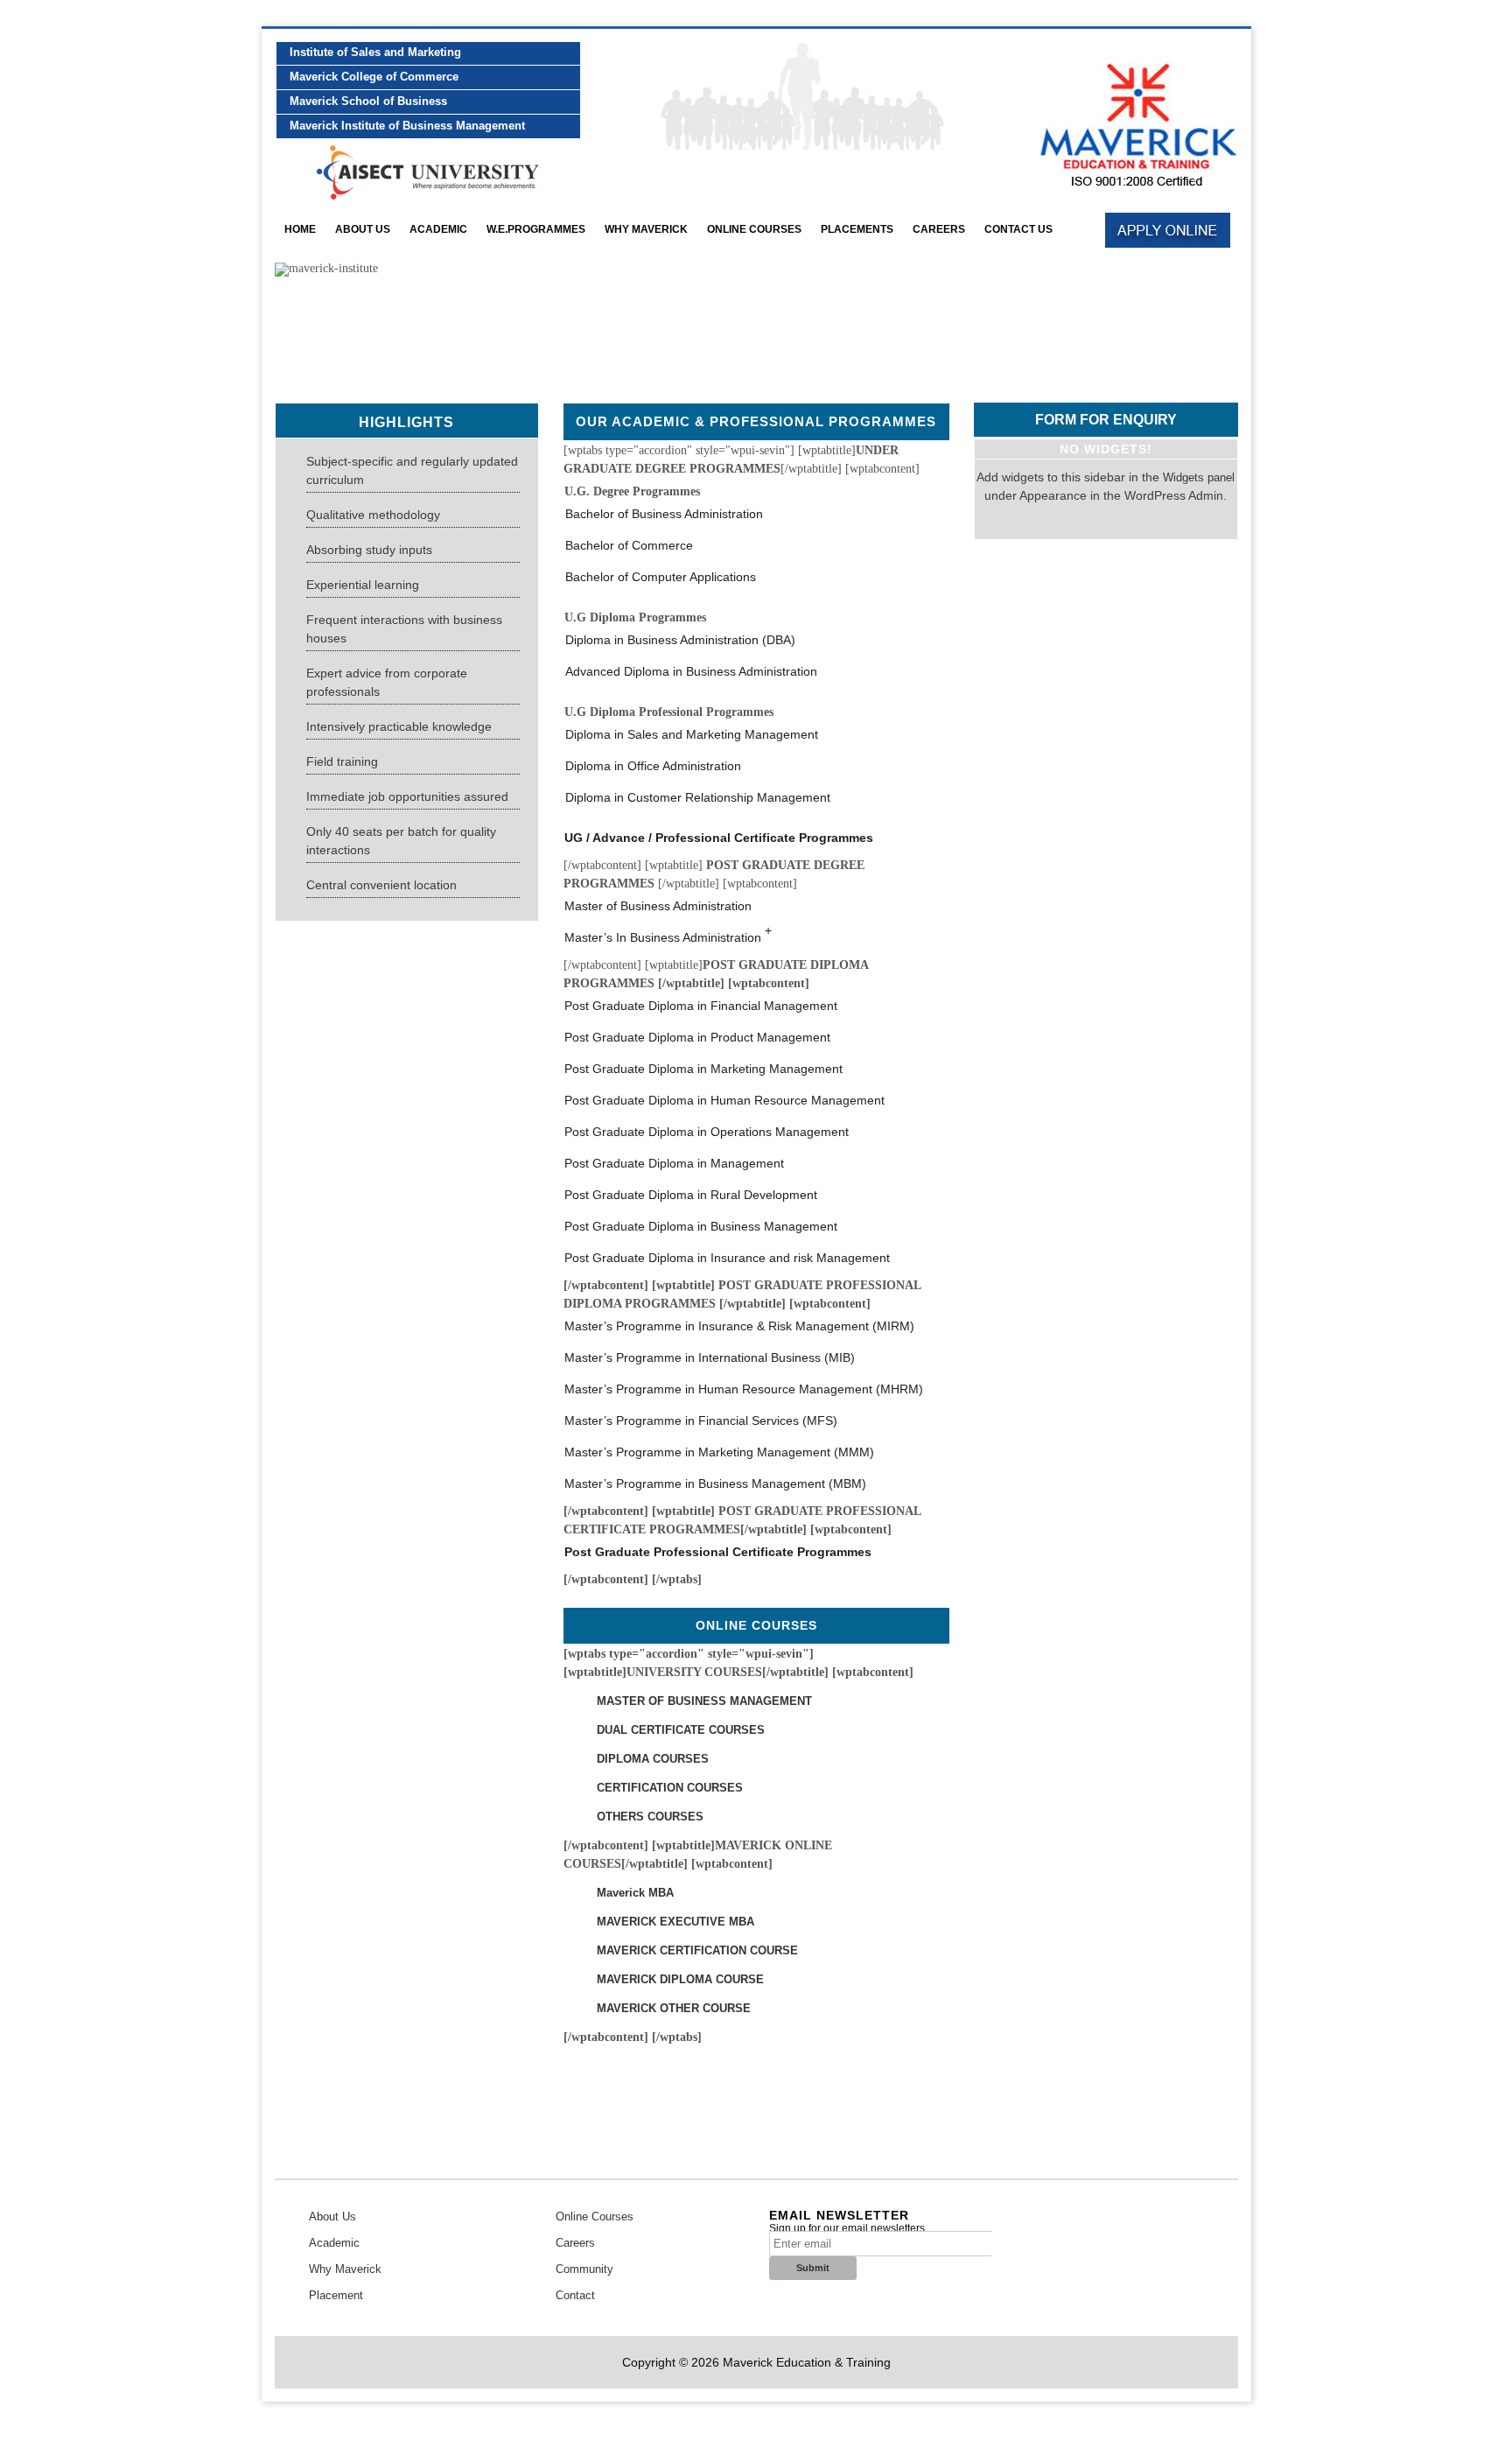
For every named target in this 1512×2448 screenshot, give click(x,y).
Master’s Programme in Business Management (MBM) (715, 1484)
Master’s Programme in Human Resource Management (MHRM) (744, 1389)
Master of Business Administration (658, 906)
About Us (363, 229)
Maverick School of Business (368, 101)
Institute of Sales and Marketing (375, 52)
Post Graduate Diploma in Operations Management (707, 1132)
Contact (575, 2295)
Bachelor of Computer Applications (661, 577)
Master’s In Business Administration (668, 935)
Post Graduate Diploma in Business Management (701, 1226)
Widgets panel (1199, 477)
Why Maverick (646, 229)
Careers (939, 229)
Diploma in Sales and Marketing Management (692, 734)
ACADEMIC (438, 229)
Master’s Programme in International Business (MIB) (710, 1357)
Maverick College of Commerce (374, 77)
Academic (334, 2243)
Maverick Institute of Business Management (407, 126)
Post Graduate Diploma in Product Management (697, 1037)
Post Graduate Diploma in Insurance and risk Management (727, 1258)
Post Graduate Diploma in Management (674, 1163)
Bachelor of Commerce (629, 545)
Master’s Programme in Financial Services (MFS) (701, 1420)
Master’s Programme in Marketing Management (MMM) (719, 1452)
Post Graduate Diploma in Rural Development (691, 1195)
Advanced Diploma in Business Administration (691, 671)
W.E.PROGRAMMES (536, 229)
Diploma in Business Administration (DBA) (680, 640)
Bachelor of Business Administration (664, 514)
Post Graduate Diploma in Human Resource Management (724, 1100)
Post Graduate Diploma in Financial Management (701, 1006)
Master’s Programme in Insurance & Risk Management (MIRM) (739, 1326)
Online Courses (754, 229)
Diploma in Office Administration (653, 766)
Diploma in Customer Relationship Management (698, 797)
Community (584, 2269)
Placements (857, 229)
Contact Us (1018, 229)
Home (300, 229)
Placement (336, 2295)
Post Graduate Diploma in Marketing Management (703, 1069)
